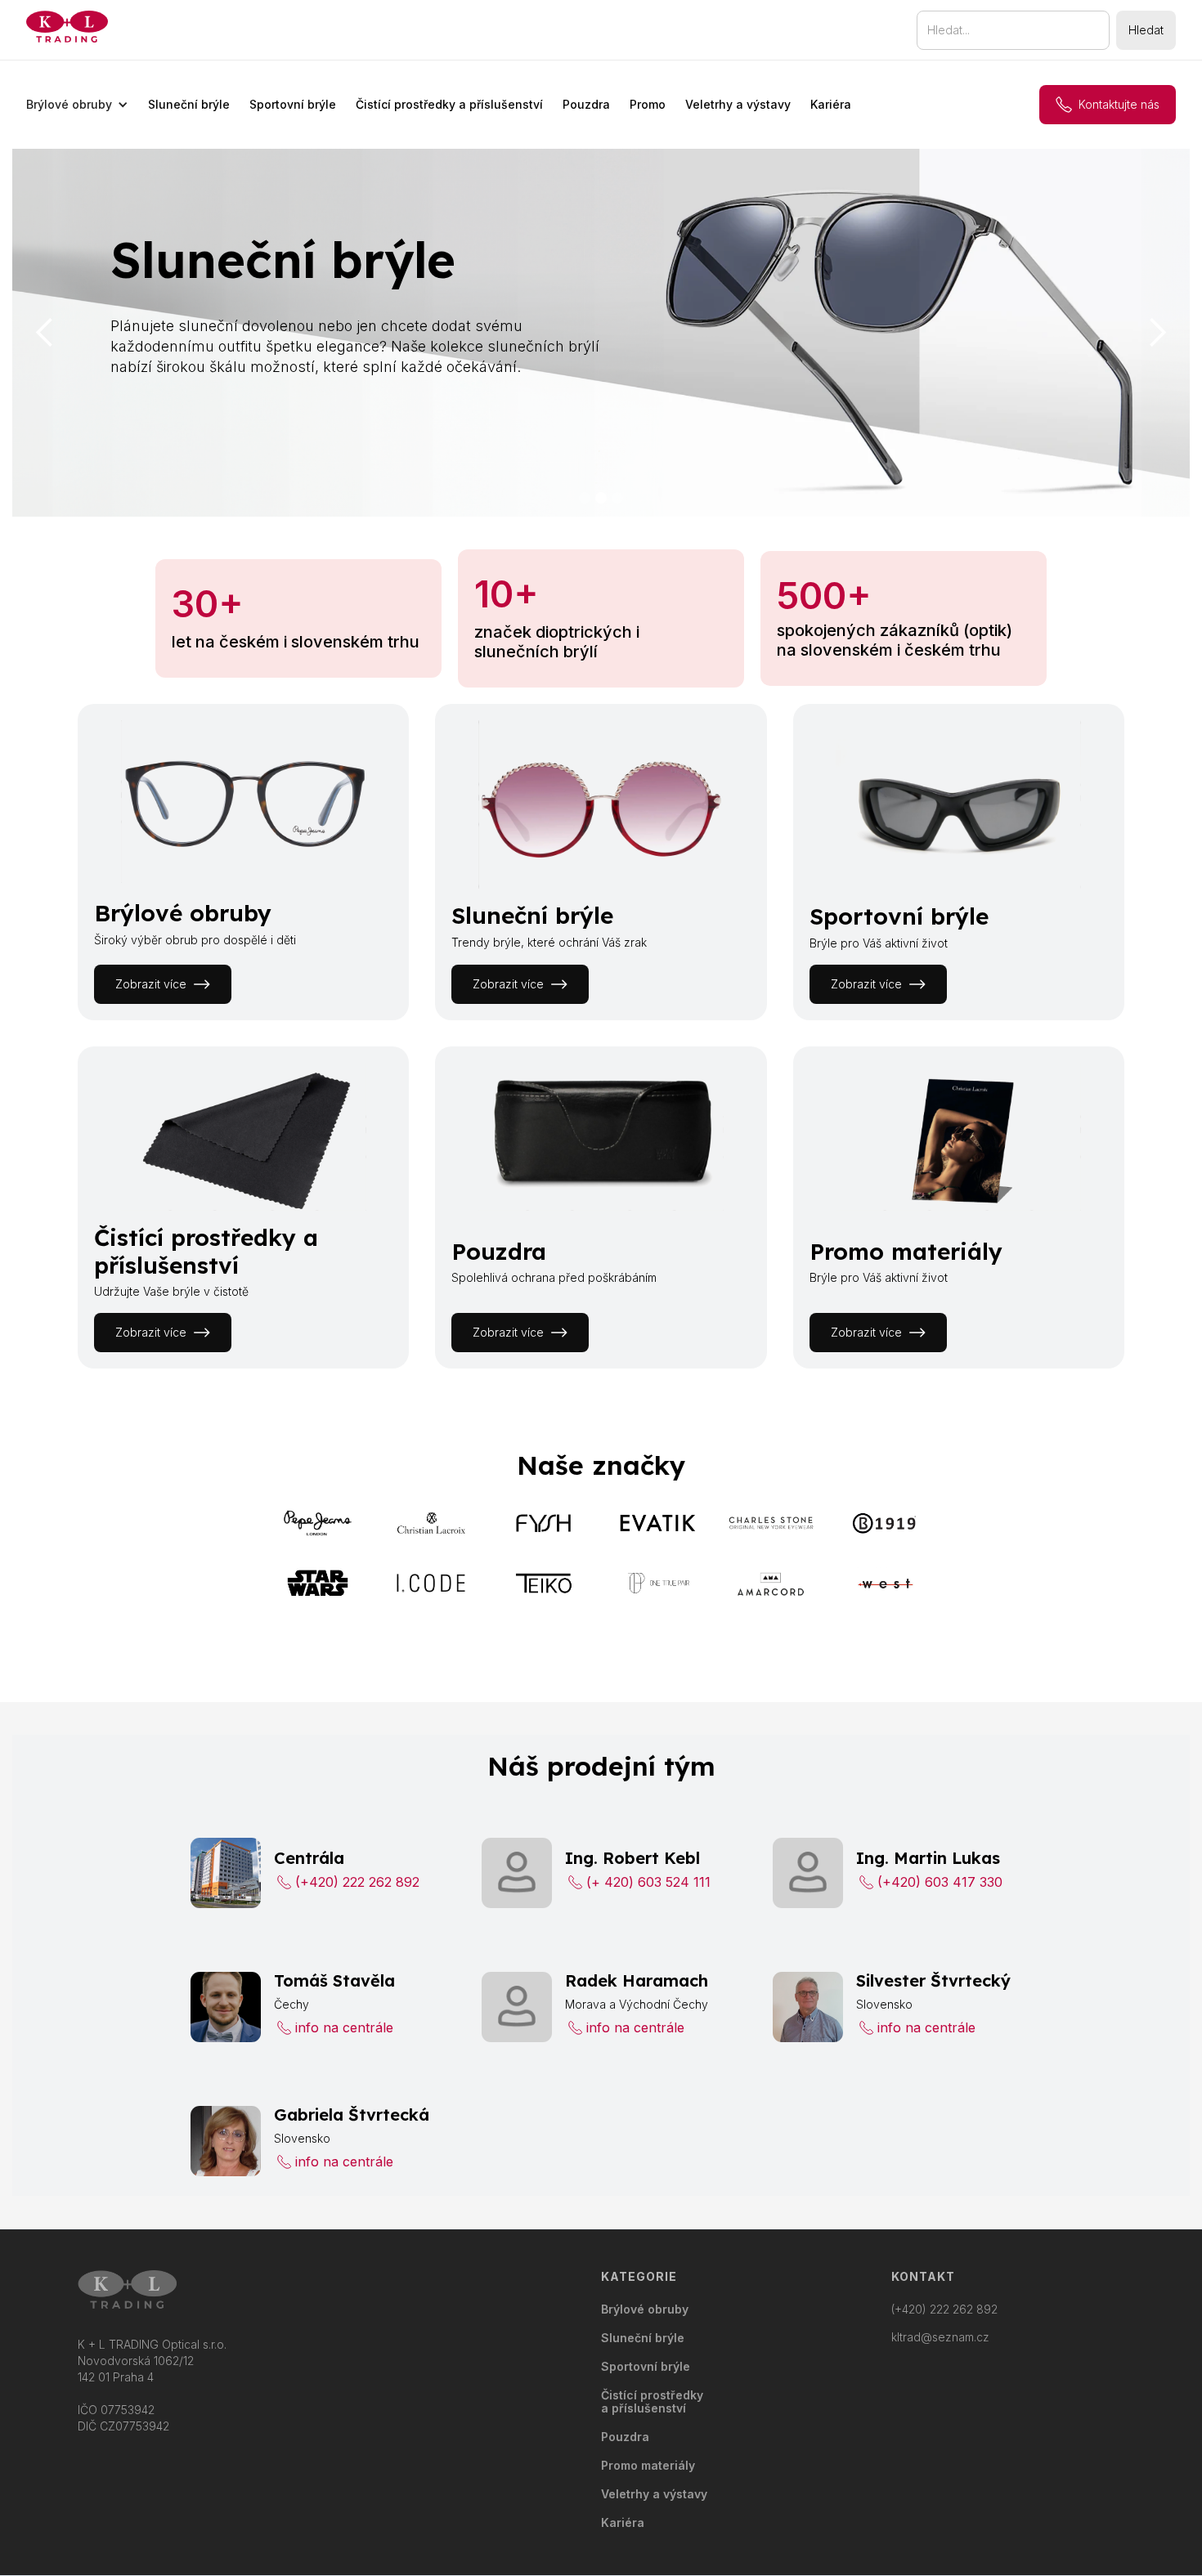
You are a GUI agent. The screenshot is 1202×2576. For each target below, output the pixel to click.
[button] (77, 105)
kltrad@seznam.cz (940, 2337)
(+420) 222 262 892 (944, 2309)
